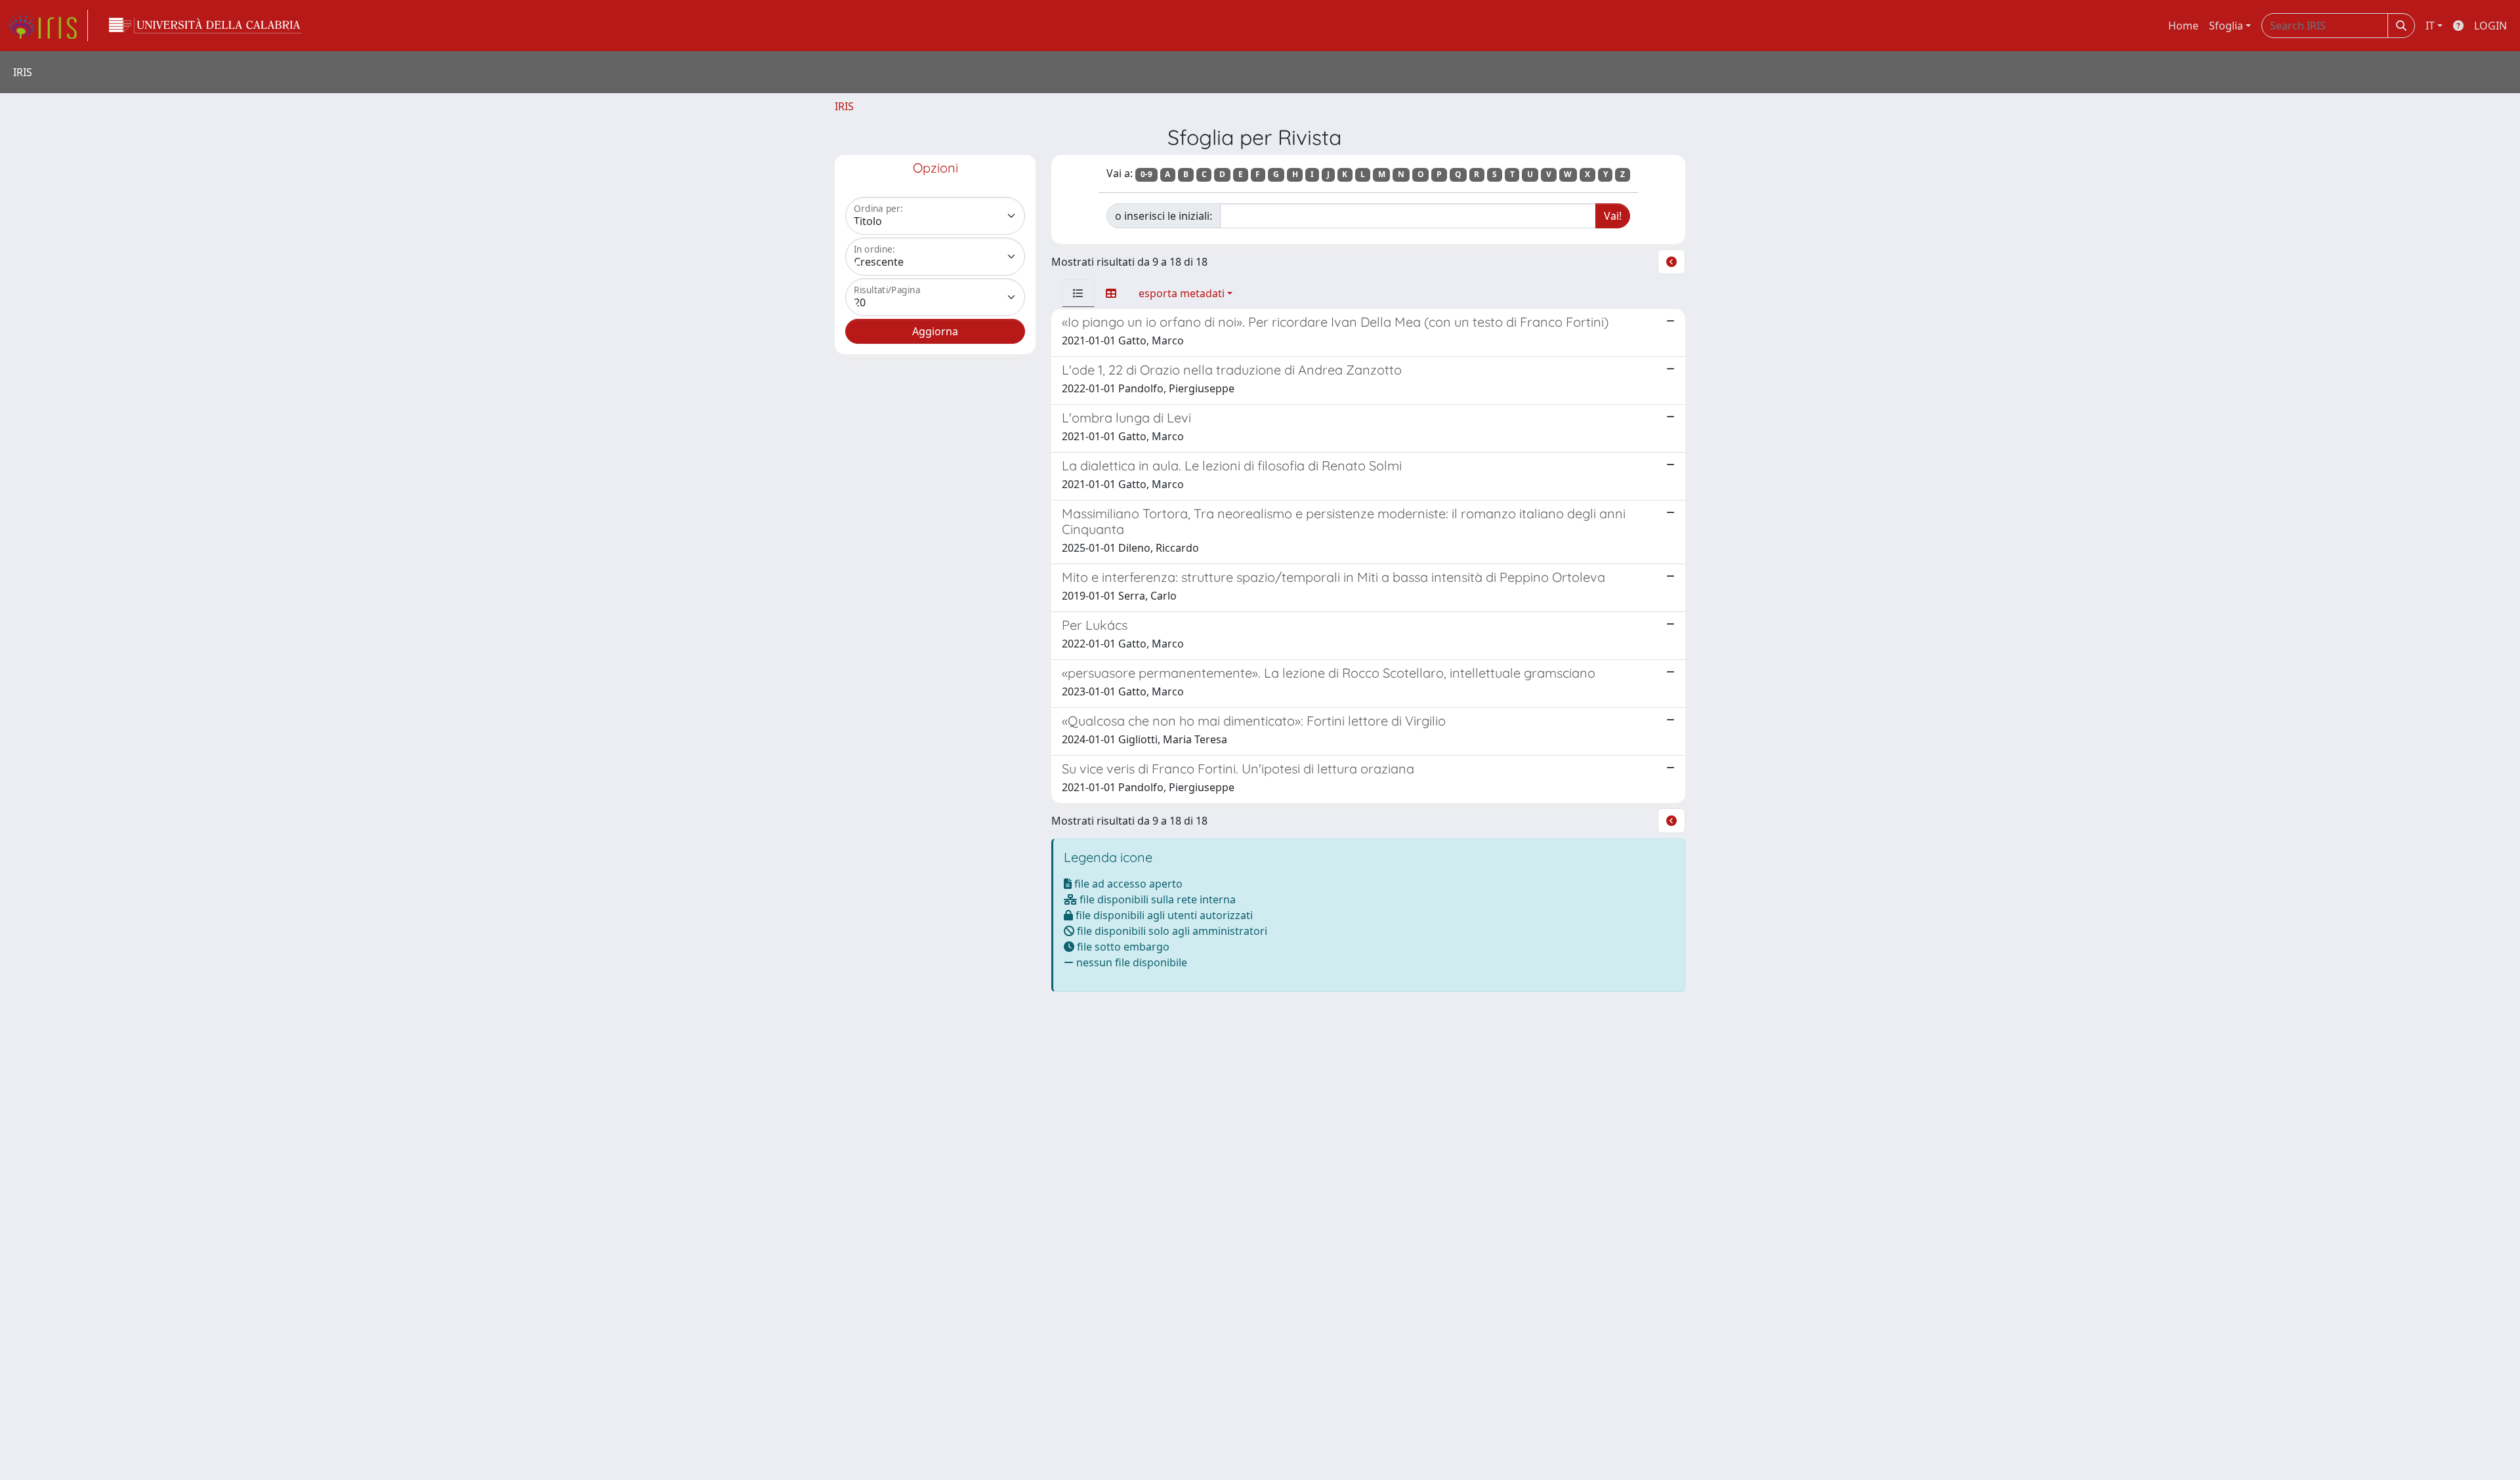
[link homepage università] (205, 26)
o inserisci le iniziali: (1164, 216)
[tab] (1078, 293)
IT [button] (2430, 26)
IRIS (844, 106)
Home (2183, 26)
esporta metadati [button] (1182, 293)
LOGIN (2490, 26)
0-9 (1146, 174)
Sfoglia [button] (2226, 26)
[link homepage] (48, 26)
